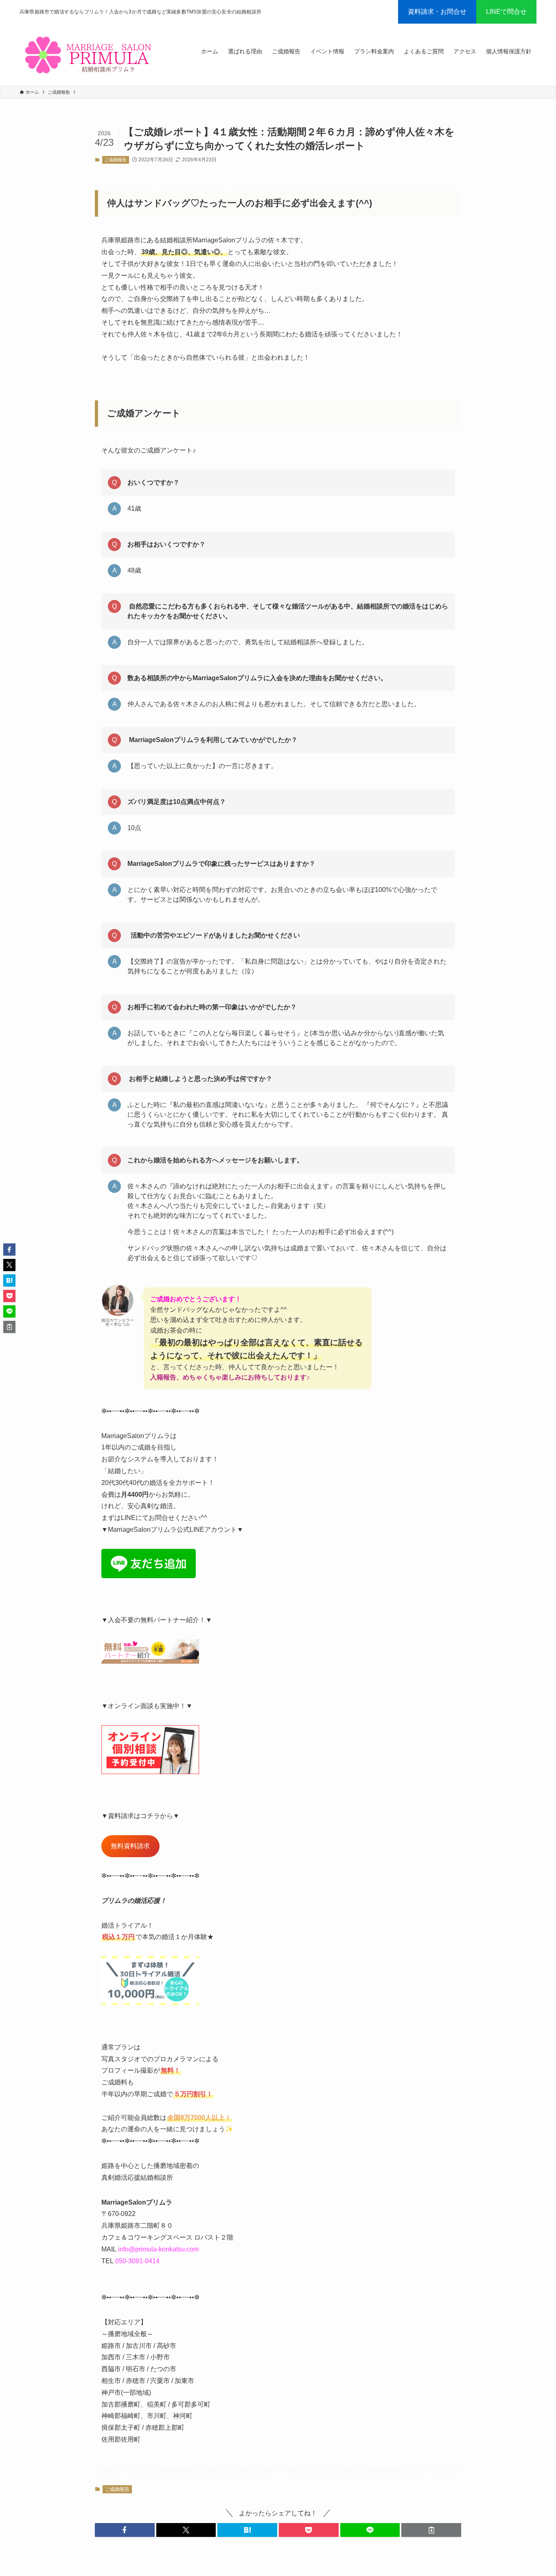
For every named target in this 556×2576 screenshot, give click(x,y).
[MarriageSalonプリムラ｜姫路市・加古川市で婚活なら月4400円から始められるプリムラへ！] (90, 55)
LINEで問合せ (506, 12)
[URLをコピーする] (431, 2530)
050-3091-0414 (137, 2261)
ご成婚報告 (115, 160)
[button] (125, 2530)
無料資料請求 (130, 1846)
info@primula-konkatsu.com (158, 2249)
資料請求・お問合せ (437, 12)
